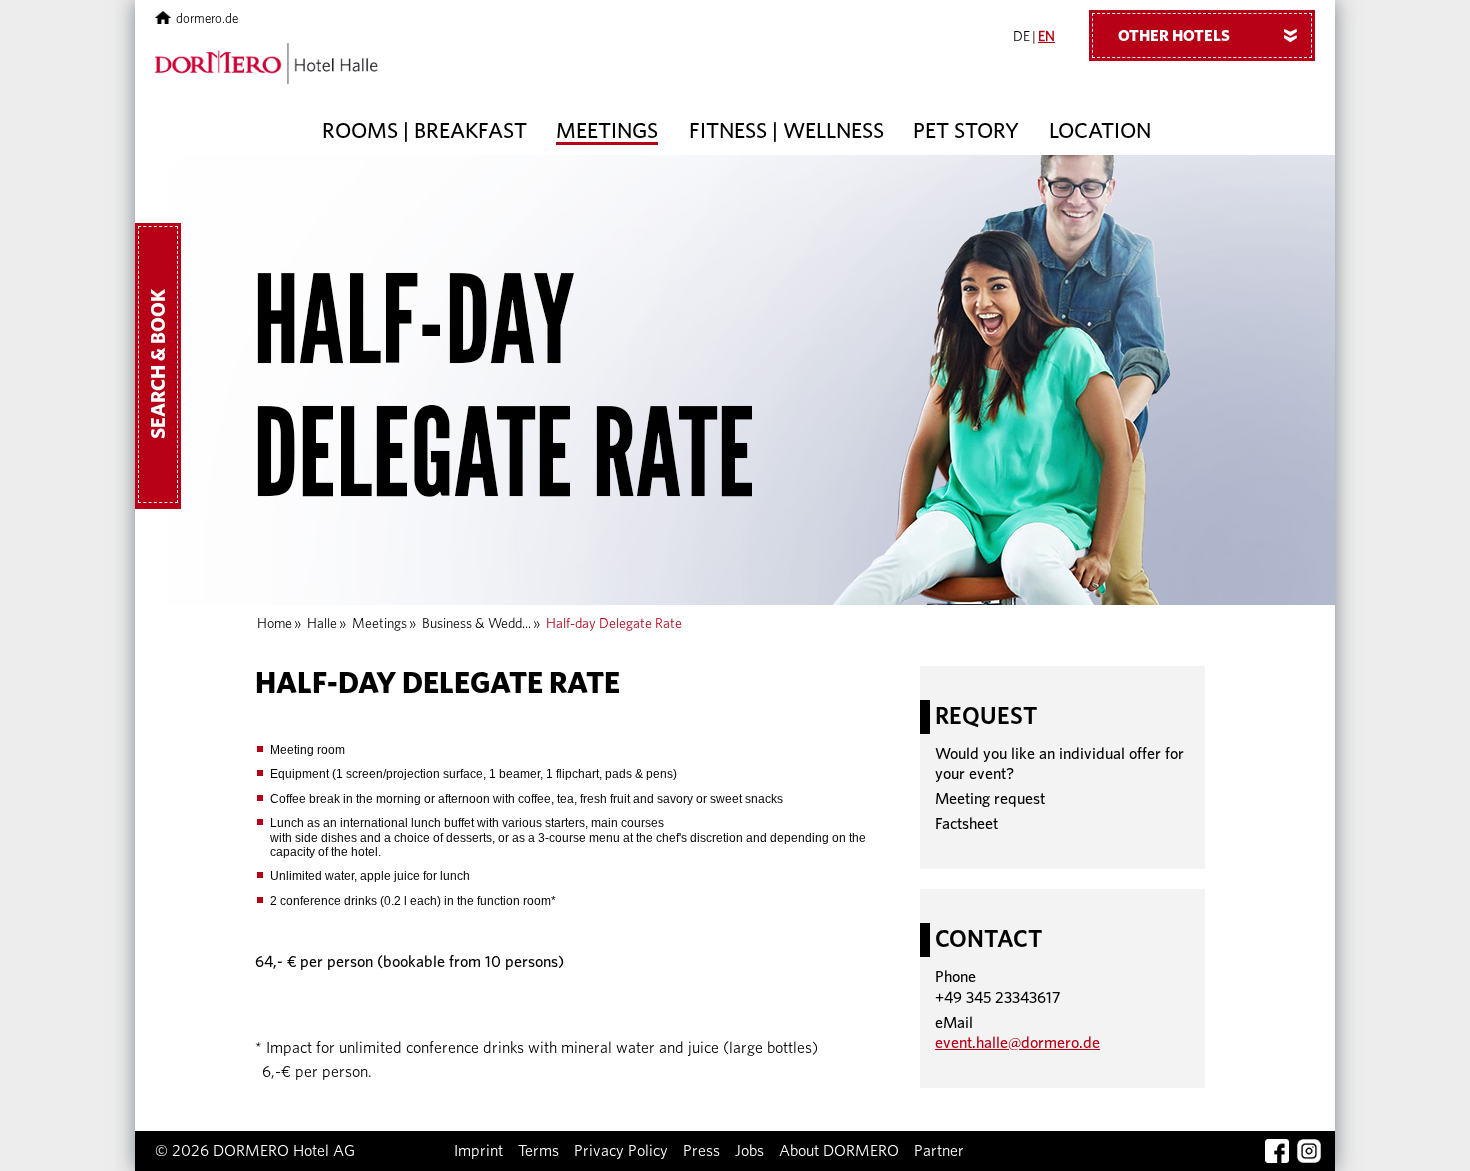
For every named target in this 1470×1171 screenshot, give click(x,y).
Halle (322, 624)
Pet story (966, 131)
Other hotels (1211, 36)
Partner (939, 1151)
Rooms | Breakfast (424, 131)
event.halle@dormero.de (1017, 1043)
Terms (538, 1151)
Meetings (607, 131)
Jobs (749, 1151)
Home (274, 624)
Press (701, 1151)
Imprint (478, 1151)
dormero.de (207, 19)
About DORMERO (839, 1151)
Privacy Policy (621, 1151)
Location (1100, 131)
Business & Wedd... (476, 624)
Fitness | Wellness (786, 131)
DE (1021, 37)
